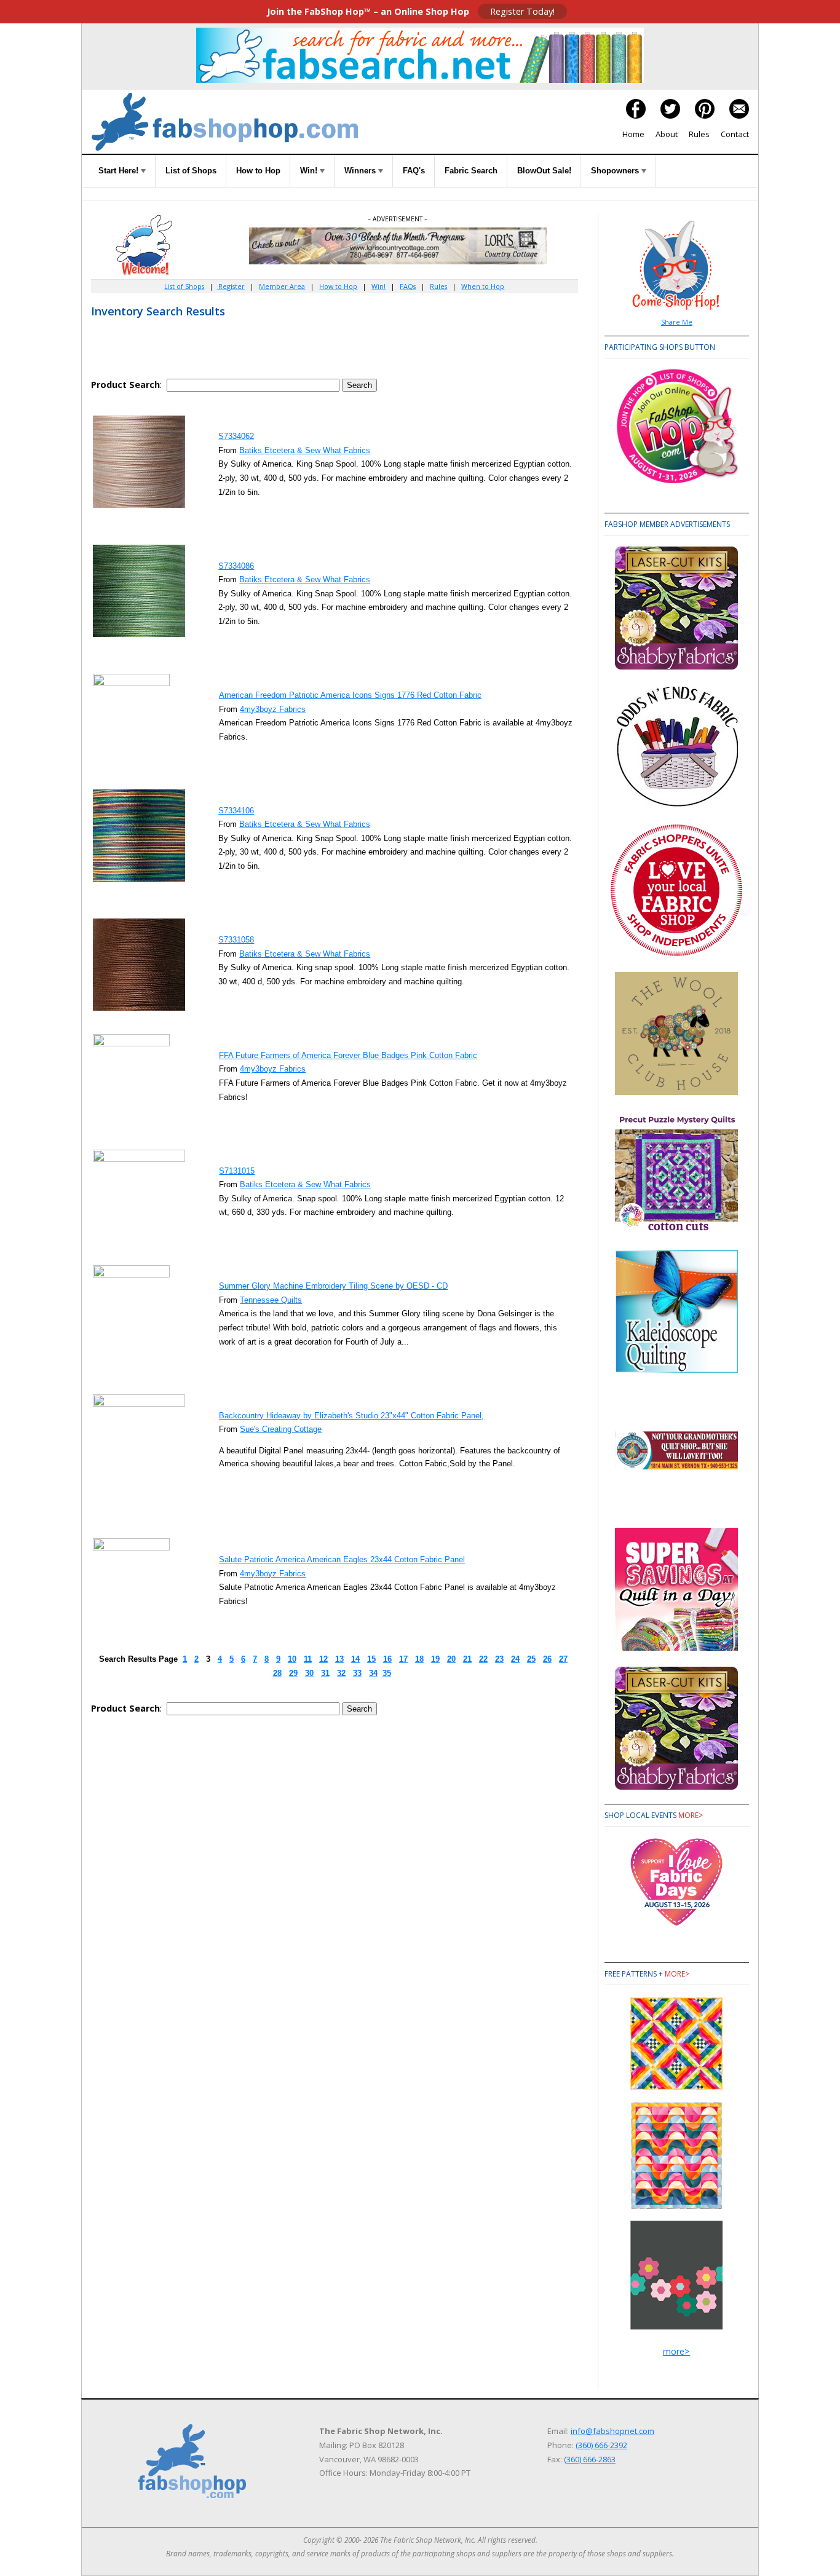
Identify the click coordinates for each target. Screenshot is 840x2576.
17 (403, 1659)
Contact (735, 134)
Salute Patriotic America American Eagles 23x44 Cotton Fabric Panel (342, 1559)
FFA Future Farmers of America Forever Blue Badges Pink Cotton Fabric (348, 1055)
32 (341, 1673)
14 (355, 1659)
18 (419, 1659)
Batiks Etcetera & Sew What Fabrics (305, 450)
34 (373, 1673)
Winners (361, 171)
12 (323, 1659)
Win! (310, 171)
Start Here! (120, 171)
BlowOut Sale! (544, 171)
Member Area (282, 286)
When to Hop (483, 286)
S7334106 (236, 811)
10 (292, 1659)
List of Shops (191, 171)
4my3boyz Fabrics (273, 709)
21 (467, 1659)
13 (339, 1659)
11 (308, 1659)
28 (277, 1673)
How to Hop (258, 171)
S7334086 (236, 566)
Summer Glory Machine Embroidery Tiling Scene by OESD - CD (333, 1286)
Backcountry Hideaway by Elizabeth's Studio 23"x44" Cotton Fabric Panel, (351, 1416)
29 (293, 1673)
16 (387, 1659)
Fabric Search (471, 171)
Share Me (677, 322)
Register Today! (522, 11)
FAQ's (414, 171)
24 (515, 1659)
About (667, 134)
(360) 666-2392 (601, 2445)
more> (691, 1815)
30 (309, 1673)
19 (435, 1659)
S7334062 (236, 436)
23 (499, 1659)
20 (451, 1659)
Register (231, 286)
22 (483, 1659)
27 (563, 1659)
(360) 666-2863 (590, 2459)
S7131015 (237, 1171)
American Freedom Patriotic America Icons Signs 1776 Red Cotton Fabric (350, 695)
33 (357, 1673)
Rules (699, 134)
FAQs (408, 286)
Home (633, 134)
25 (531, 1659)
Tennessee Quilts (271, 1300)
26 (547, 1659)
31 (325, 1673)
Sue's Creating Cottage (281, 1429)
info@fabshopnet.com (612, 2431)
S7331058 (236, 940)
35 (387, 1673)
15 (371, 1659)
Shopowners (616, 171)
